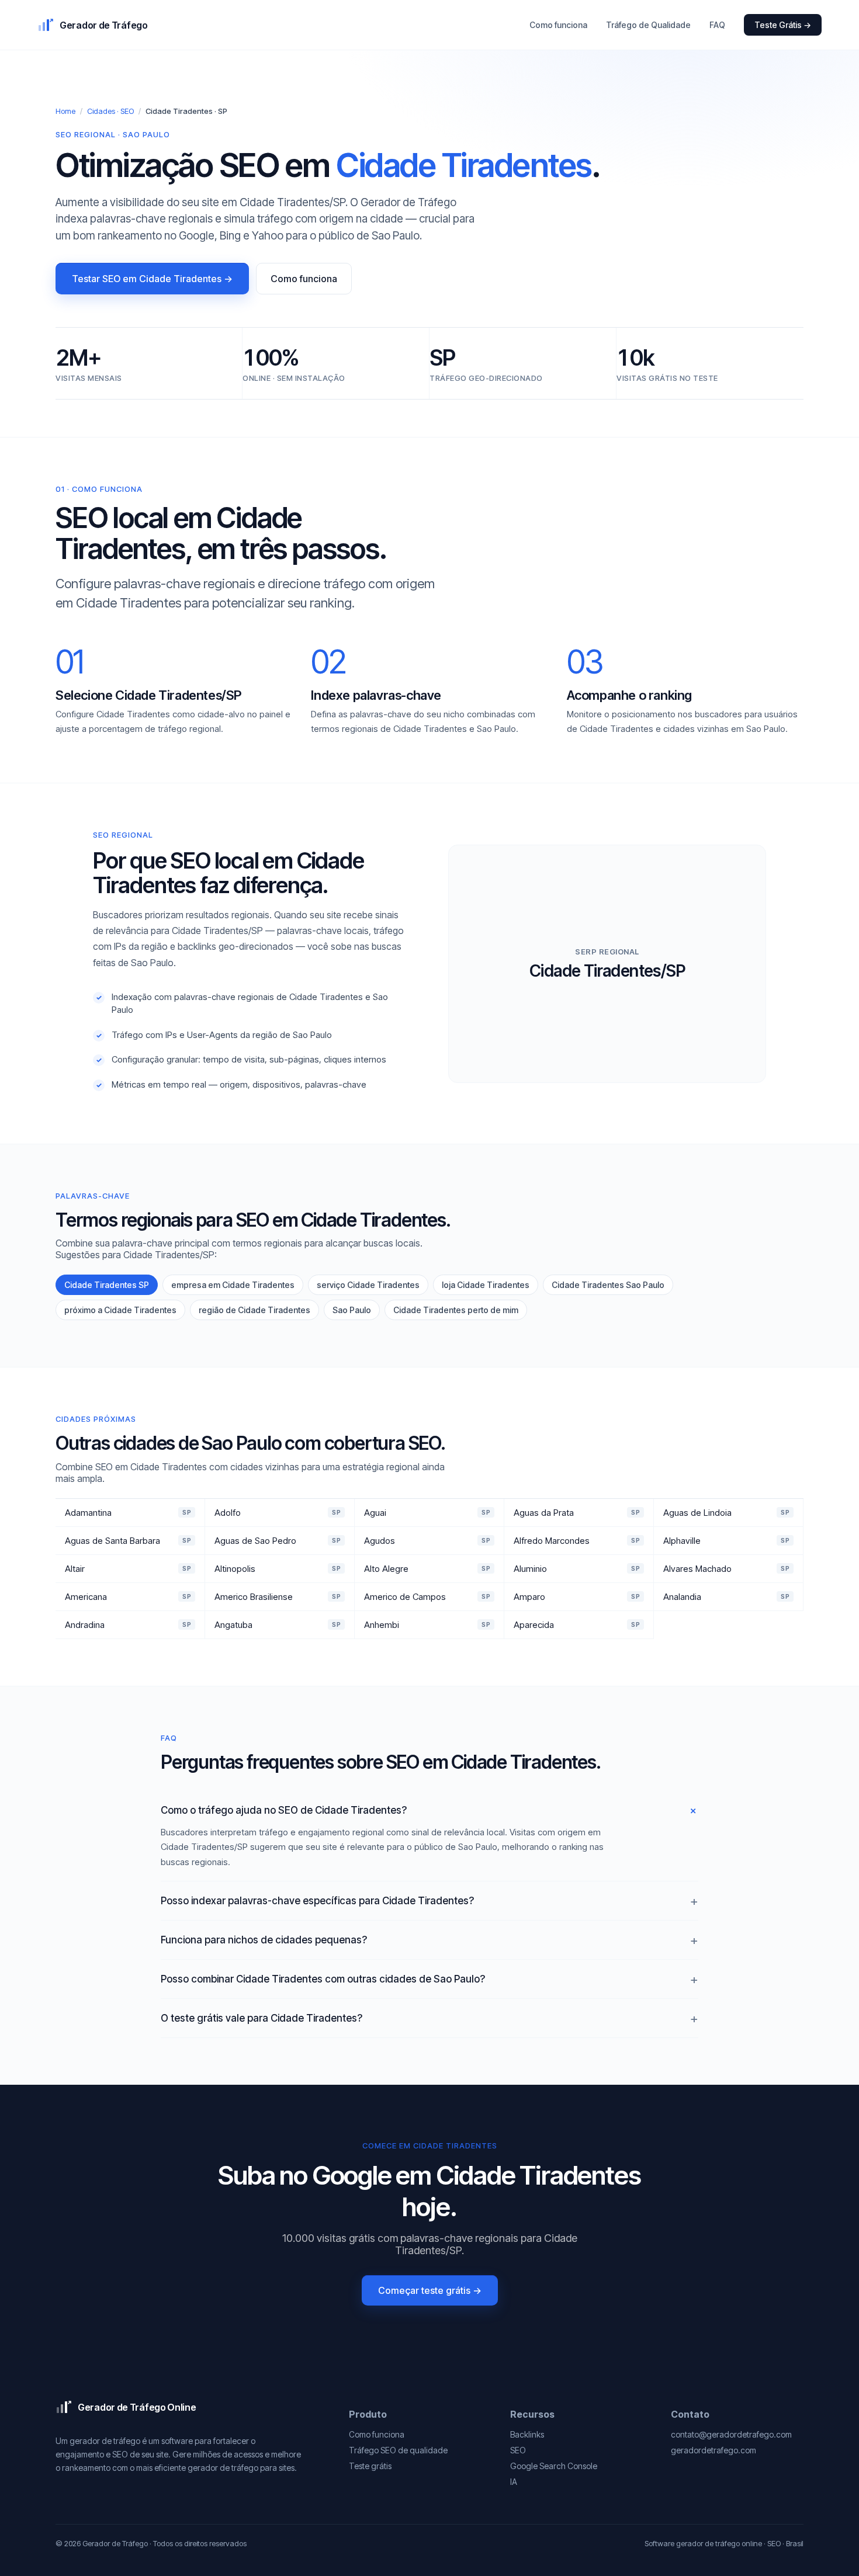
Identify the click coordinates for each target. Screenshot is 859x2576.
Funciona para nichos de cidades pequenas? (264, 1940)
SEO (518, 2450)
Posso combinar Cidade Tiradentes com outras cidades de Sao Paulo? (323, 1979)
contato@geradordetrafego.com (731, 2434)
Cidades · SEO (110, 111)
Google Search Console (554, 2466)
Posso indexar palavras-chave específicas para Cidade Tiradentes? (317, 1901)
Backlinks (527, 2434)
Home (65, 111)
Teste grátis (370, 2466)
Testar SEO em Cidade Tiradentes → (152, 279)
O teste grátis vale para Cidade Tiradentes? (261, 2018)
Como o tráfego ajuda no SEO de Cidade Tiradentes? (284, 1810)
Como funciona (558, 25)
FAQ (717, 25)
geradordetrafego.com (713, 2450)
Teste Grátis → (783, 25)
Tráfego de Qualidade (648, 25)
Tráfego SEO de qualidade (398, 2450)
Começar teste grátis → (430, 2290)
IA (514, 2482)
